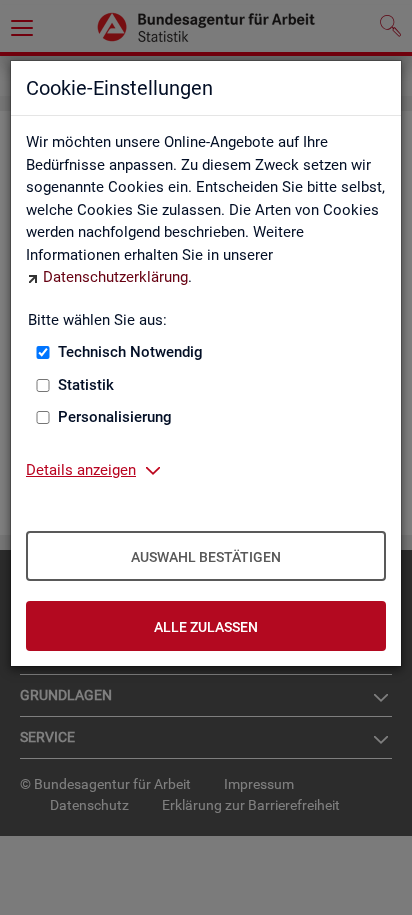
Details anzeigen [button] (81, 470)
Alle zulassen (206, 627)
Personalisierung (115, 417)
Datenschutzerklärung (115, 277)
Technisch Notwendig (130, 352)
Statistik (86, 385)
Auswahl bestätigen (206, 557)
